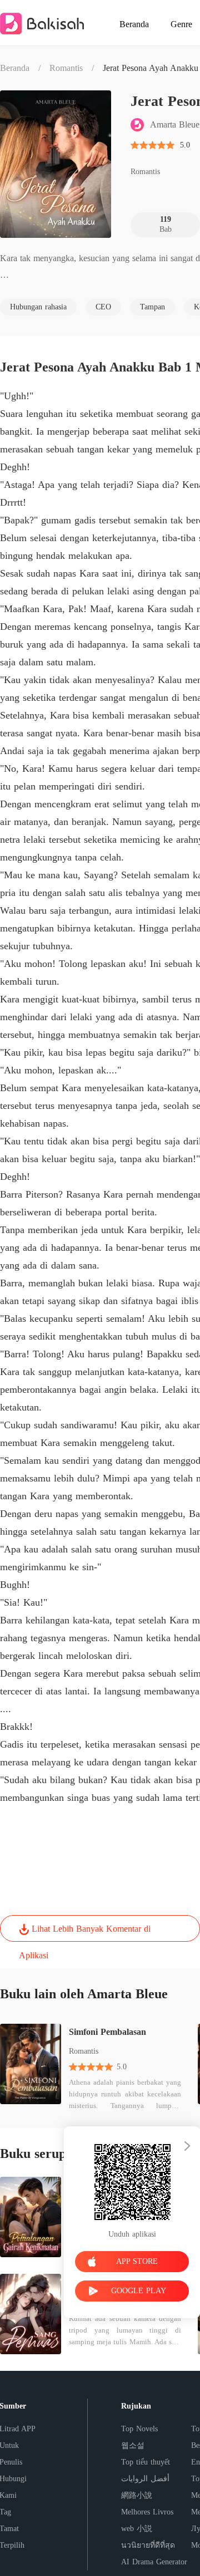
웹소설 (133, 2445)
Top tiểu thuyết (146, 2462)
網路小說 (137, 2495)
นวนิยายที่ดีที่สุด (148, 2545)
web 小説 (137, 2529)
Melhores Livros (147, 2512)
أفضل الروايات (145, 2479)
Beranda (15, 68)
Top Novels (139, 2429)
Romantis (66, 68)
